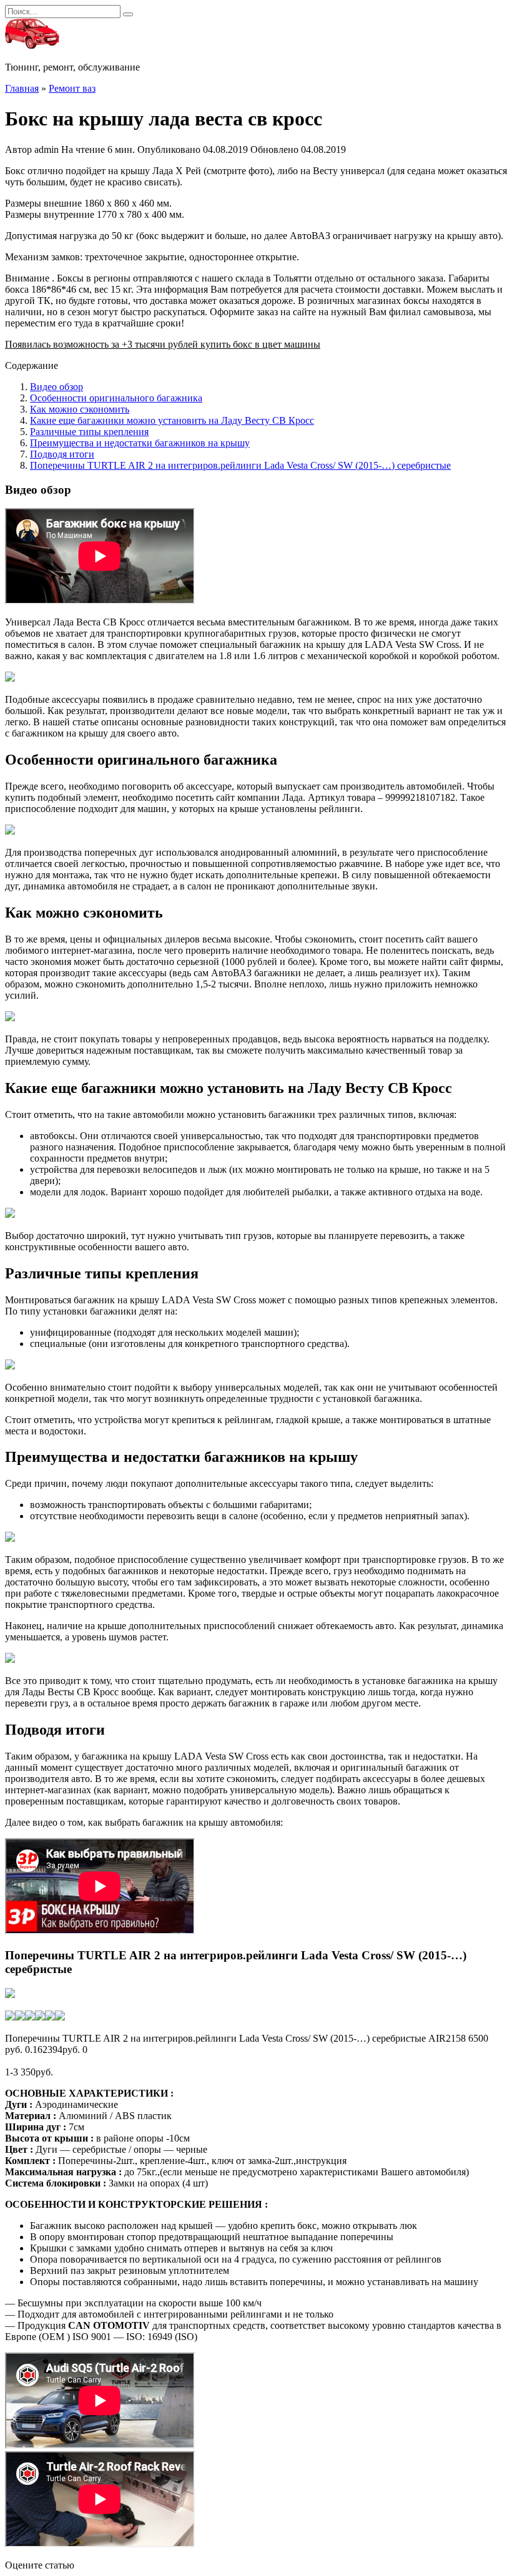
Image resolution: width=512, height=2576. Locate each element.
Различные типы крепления (89, 432)
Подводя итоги (62, 454)
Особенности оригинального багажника (116, 398)
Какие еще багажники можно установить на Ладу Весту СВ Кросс (172, 420)
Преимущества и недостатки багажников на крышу (140, 443)
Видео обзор (57, 387)
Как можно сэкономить (80, 409)
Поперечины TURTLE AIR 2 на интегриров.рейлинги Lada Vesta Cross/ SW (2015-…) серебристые (240, 465)
